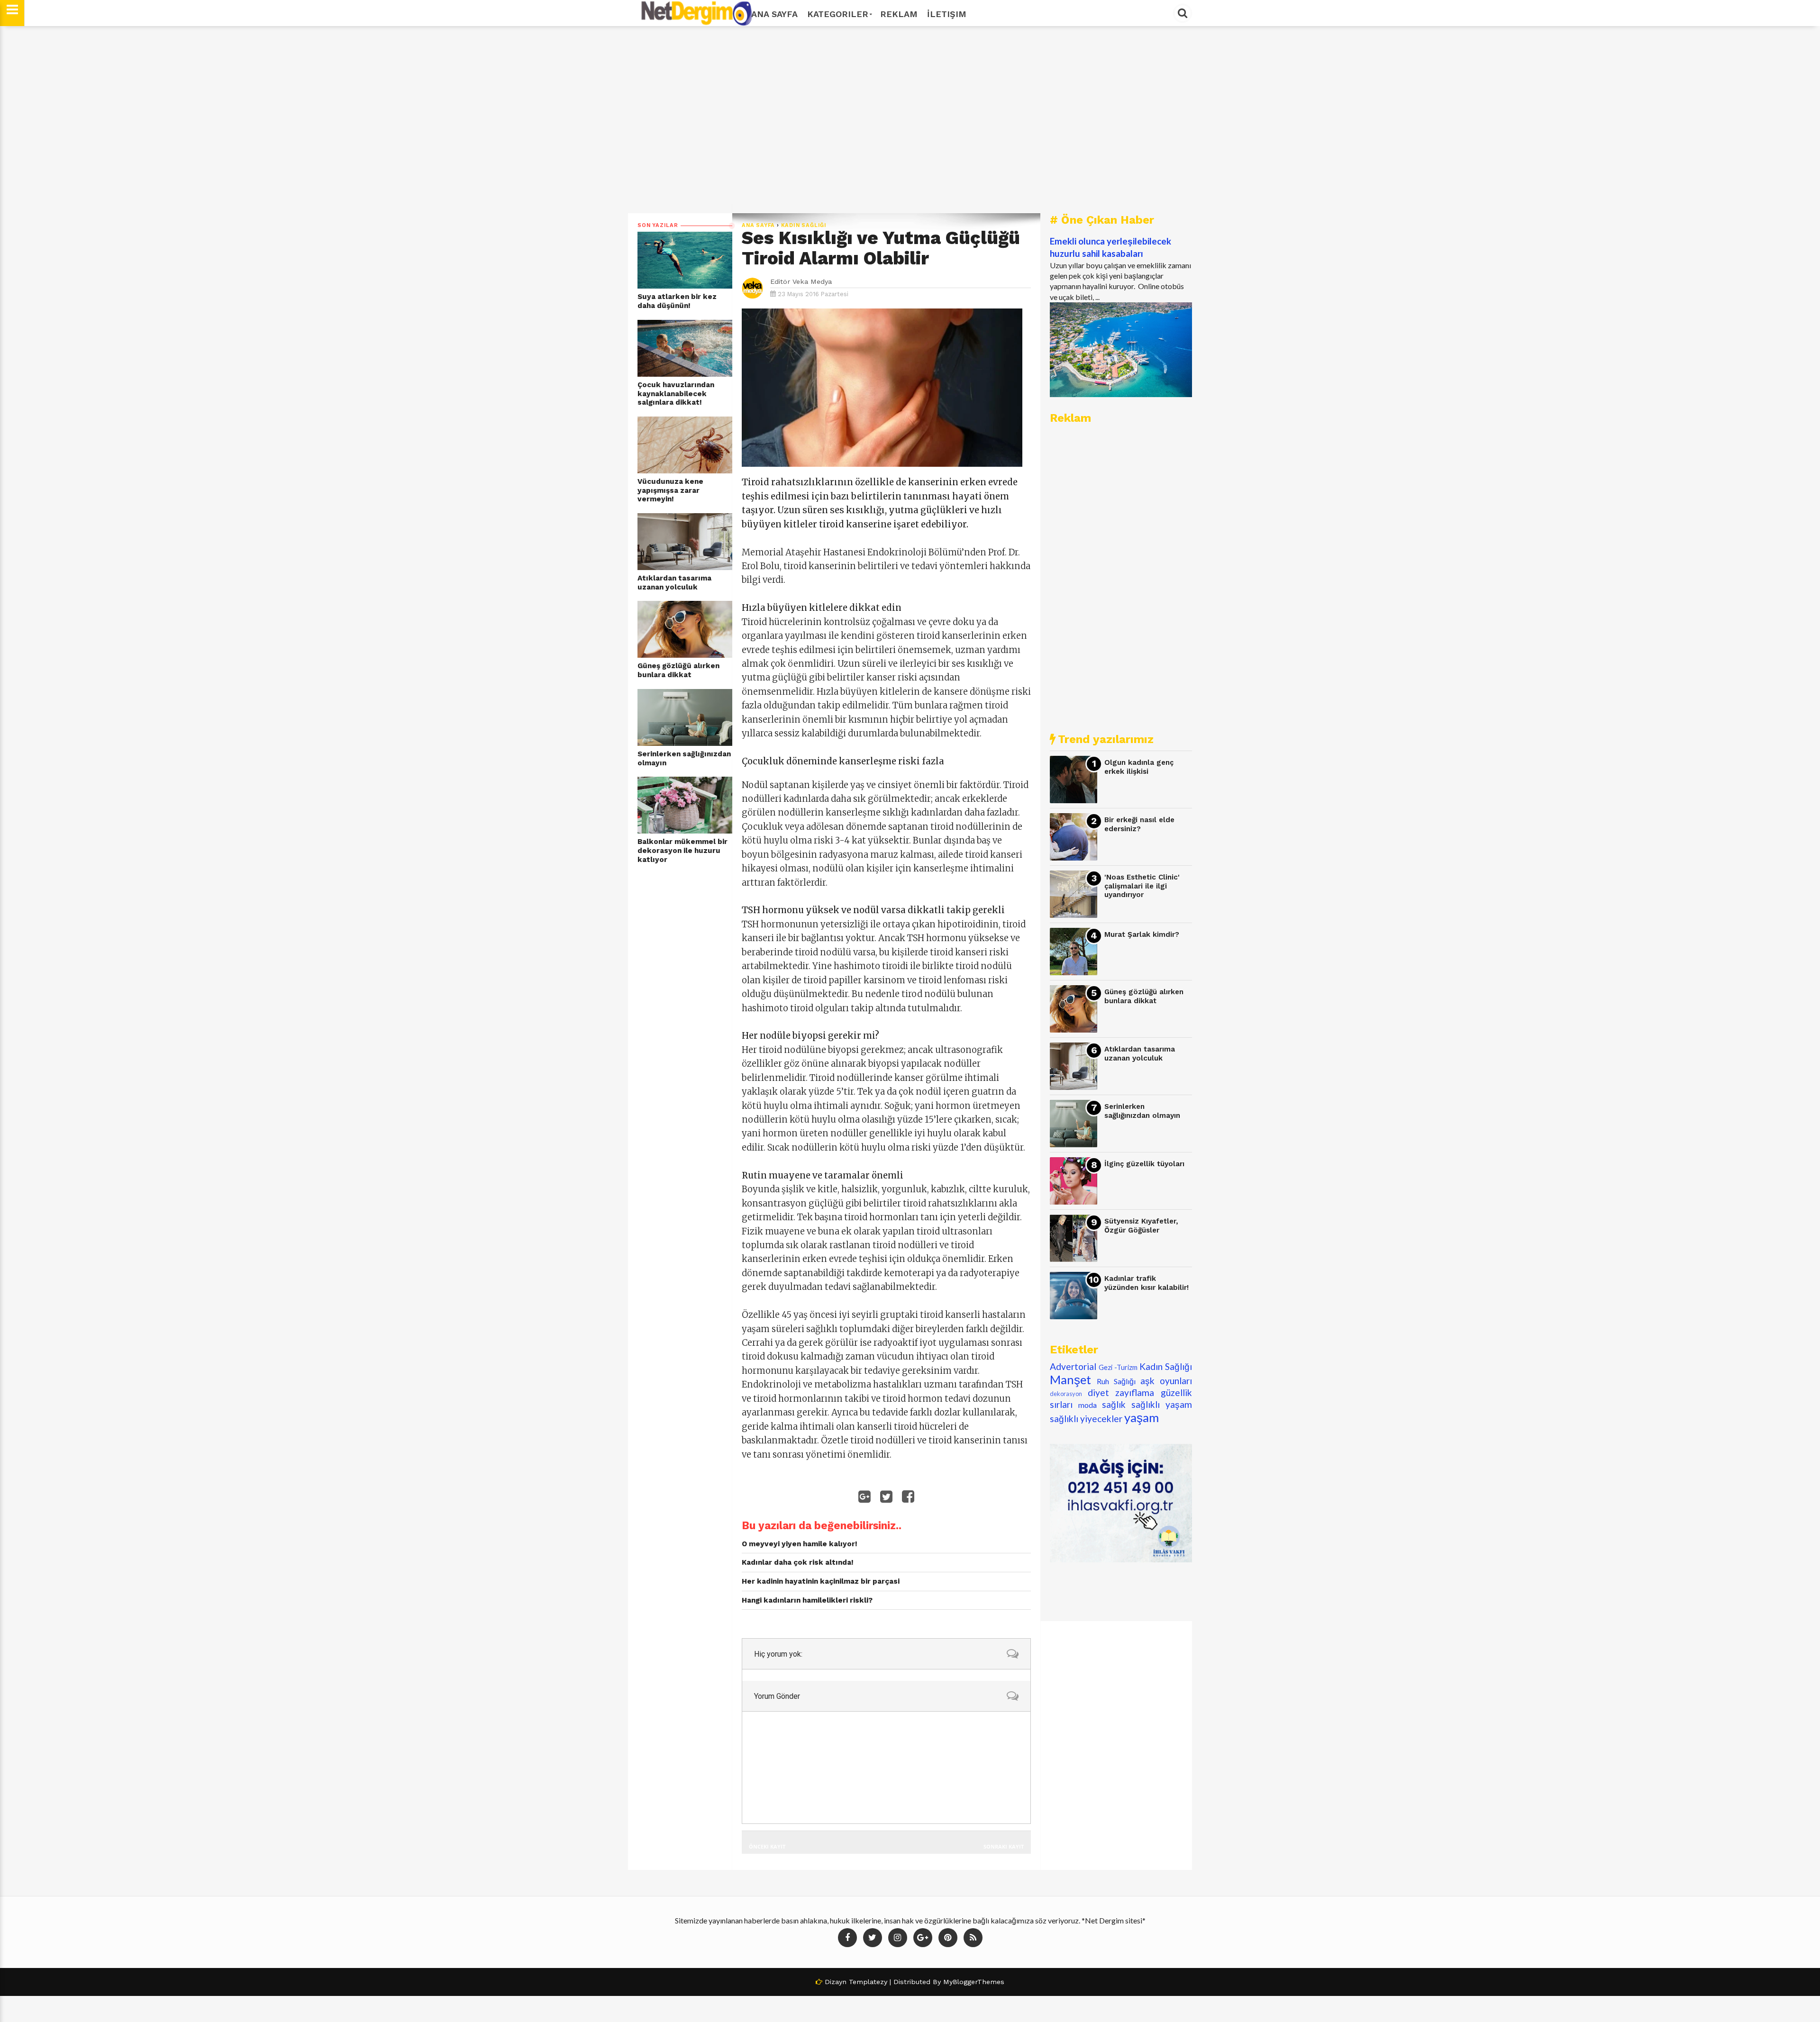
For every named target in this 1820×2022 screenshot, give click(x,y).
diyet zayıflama (1121, 1392)
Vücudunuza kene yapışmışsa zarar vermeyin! (670, 490)
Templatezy (868, 1982)
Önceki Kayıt (767, 1846)
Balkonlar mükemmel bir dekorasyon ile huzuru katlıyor (682, 850)
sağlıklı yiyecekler (1086, 1419)
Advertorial (1073, 1366)
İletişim (947, 14)
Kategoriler (838, 14)
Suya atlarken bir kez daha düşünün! (677, 301)
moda (1087, 1405)
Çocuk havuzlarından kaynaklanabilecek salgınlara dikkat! (676, 394)
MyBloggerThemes (974, 1982)
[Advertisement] (910, 120)
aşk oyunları (1166, 1381)
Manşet (1070, 1379)
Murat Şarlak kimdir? (1142, 934)
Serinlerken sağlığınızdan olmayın (684, 758)
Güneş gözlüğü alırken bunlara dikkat (678, 670)
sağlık (1114, 1404)
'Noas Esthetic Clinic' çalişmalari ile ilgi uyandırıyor (1142, 886)
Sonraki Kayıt (1004, 1846)
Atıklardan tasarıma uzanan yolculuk (674, 583)
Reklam (899, 14)
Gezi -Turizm (1118, 1367)
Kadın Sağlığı (804, 225)
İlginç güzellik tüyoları (1144, 1164)
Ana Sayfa (774, 14)
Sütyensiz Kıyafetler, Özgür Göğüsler (1141, 1226)
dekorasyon (1066, 1394)
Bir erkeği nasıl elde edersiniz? (1139, 824)
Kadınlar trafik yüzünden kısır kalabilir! (1147, 1283)
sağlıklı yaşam (1162, 1404)
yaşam (1142, 1417)
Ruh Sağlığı (1116, 1381)
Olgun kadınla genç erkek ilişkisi (1139, 767)
